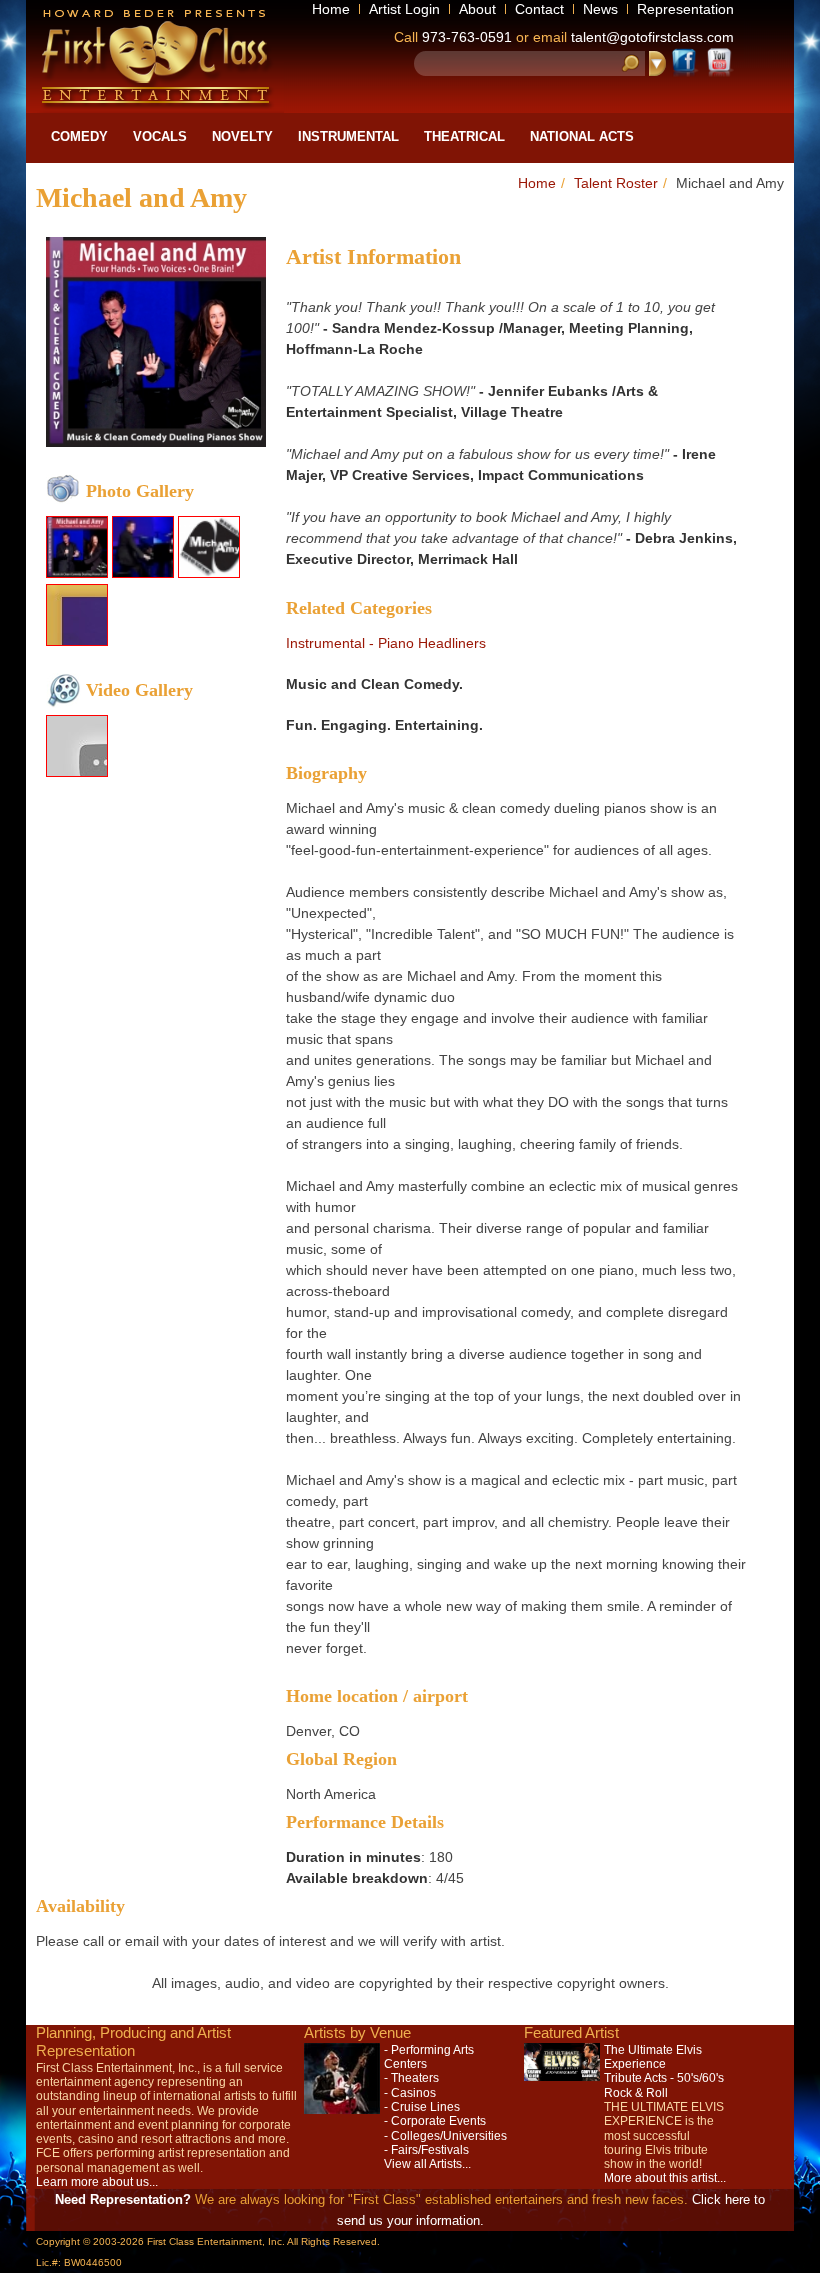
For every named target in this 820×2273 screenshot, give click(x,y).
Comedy (79, 136)
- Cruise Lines (422, 2107)
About (477, 9)
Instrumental (348, 136)
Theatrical (464, 136)
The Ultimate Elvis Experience (653, 2057)
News (600, 9)
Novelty (242, 136)
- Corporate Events (435, 2121)
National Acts (582, 136)
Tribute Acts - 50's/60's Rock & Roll (664, 2085)
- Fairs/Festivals (426, 2150)
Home (331, 9)
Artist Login (404, 9)
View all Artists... (427, 2164)
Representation (685, 9)
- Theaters (411, 2078)
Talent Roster (616, 183)
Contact (539, 9)
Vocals (160, 136)
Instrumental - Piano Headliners (386, 643)
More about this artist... (665, 2178)
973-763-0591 (467, 37)
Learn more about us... (97, 2182)
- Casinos (410, 2093)
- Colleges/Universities (445, 2136)
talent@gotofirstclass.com (652, 37)
